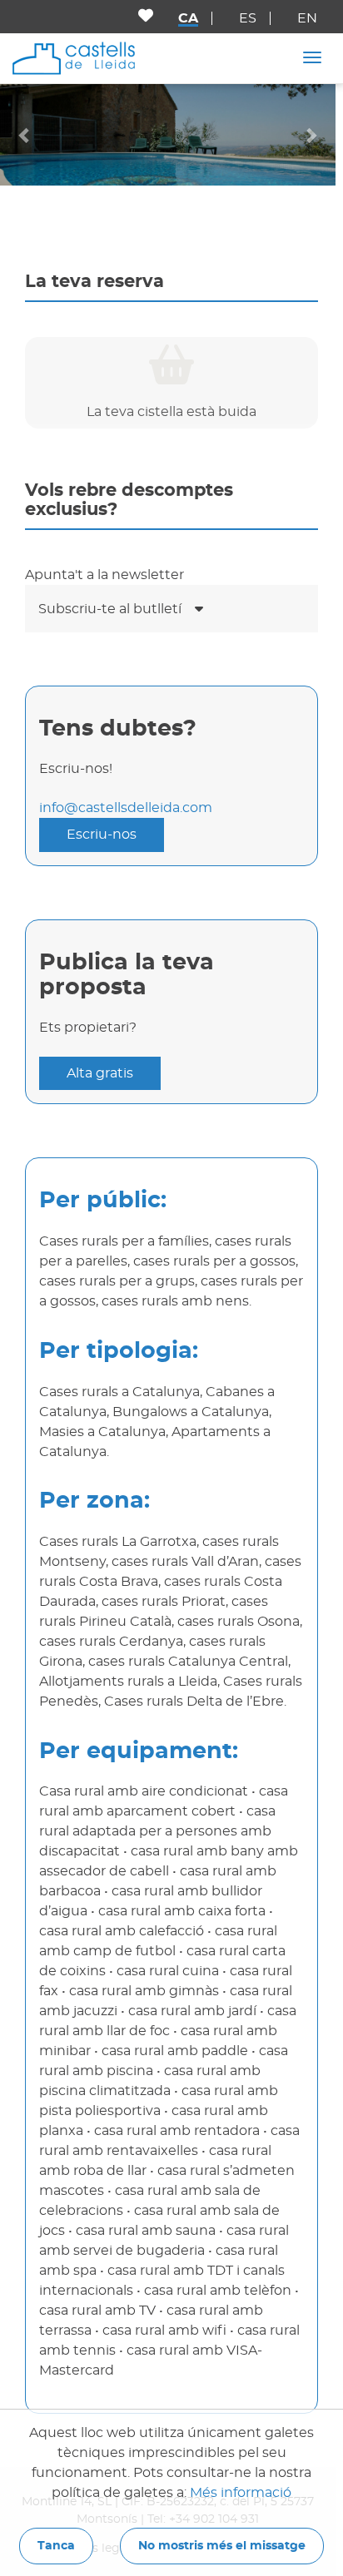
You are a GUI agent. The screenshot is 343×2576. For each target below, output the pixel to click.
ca (188, 18)
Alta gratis (100, 1073)
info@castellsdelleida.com (126, 808)
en (307, 18)
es (248, 18)
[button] (25, 134)
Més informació (241, 2493)
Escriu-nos (102, 835)
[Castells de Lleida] (74, 57)
